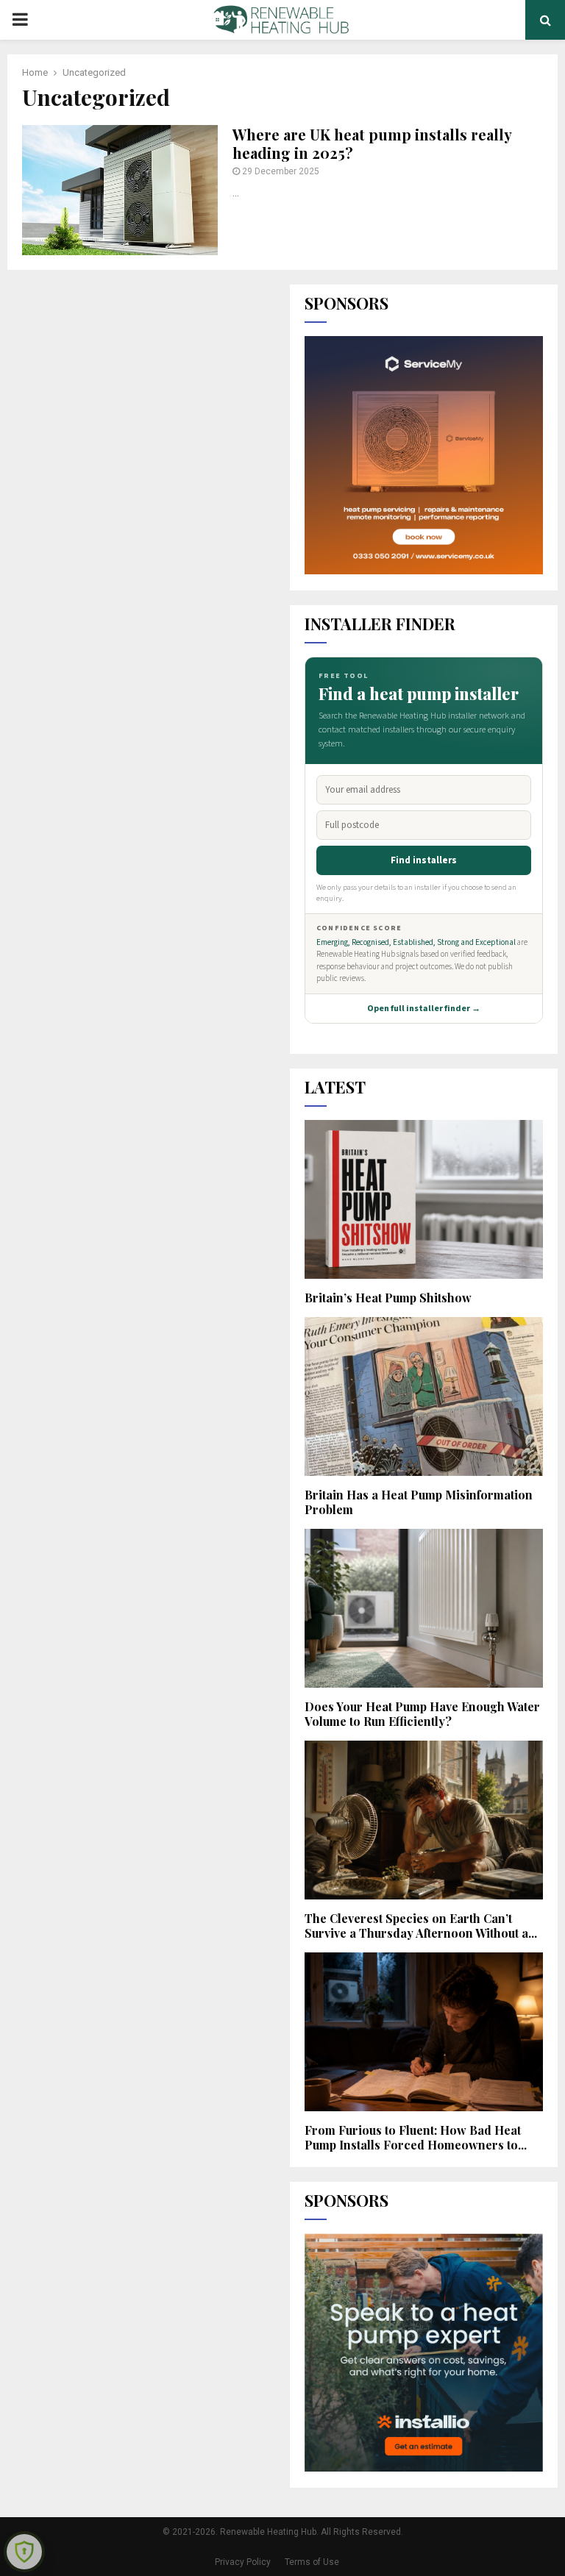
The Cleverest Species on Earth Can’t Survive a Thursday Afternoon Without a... (421, 1926)
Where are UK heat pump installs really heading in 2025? (372, 143)
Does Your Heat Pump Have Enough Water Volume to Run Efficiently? (422, 1714)
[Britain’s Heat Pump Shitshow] (424, 1199)
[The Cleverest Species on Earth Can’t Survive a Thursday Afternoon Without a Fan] (424, 1820)
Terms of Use (312, 2562)
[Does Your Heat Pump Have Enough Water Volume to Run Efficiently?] (424, 1608)
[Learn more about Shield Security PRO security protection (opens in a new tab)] (24, 2552)
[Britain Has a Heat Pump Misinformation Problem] (424, 1396)
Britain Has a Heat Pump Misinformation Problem (419, 1502)
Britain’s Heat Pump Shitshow (388, 1298)
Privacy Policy (243, 2562)
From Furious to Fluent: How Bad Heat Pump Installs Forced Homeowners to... (416, 2137)
